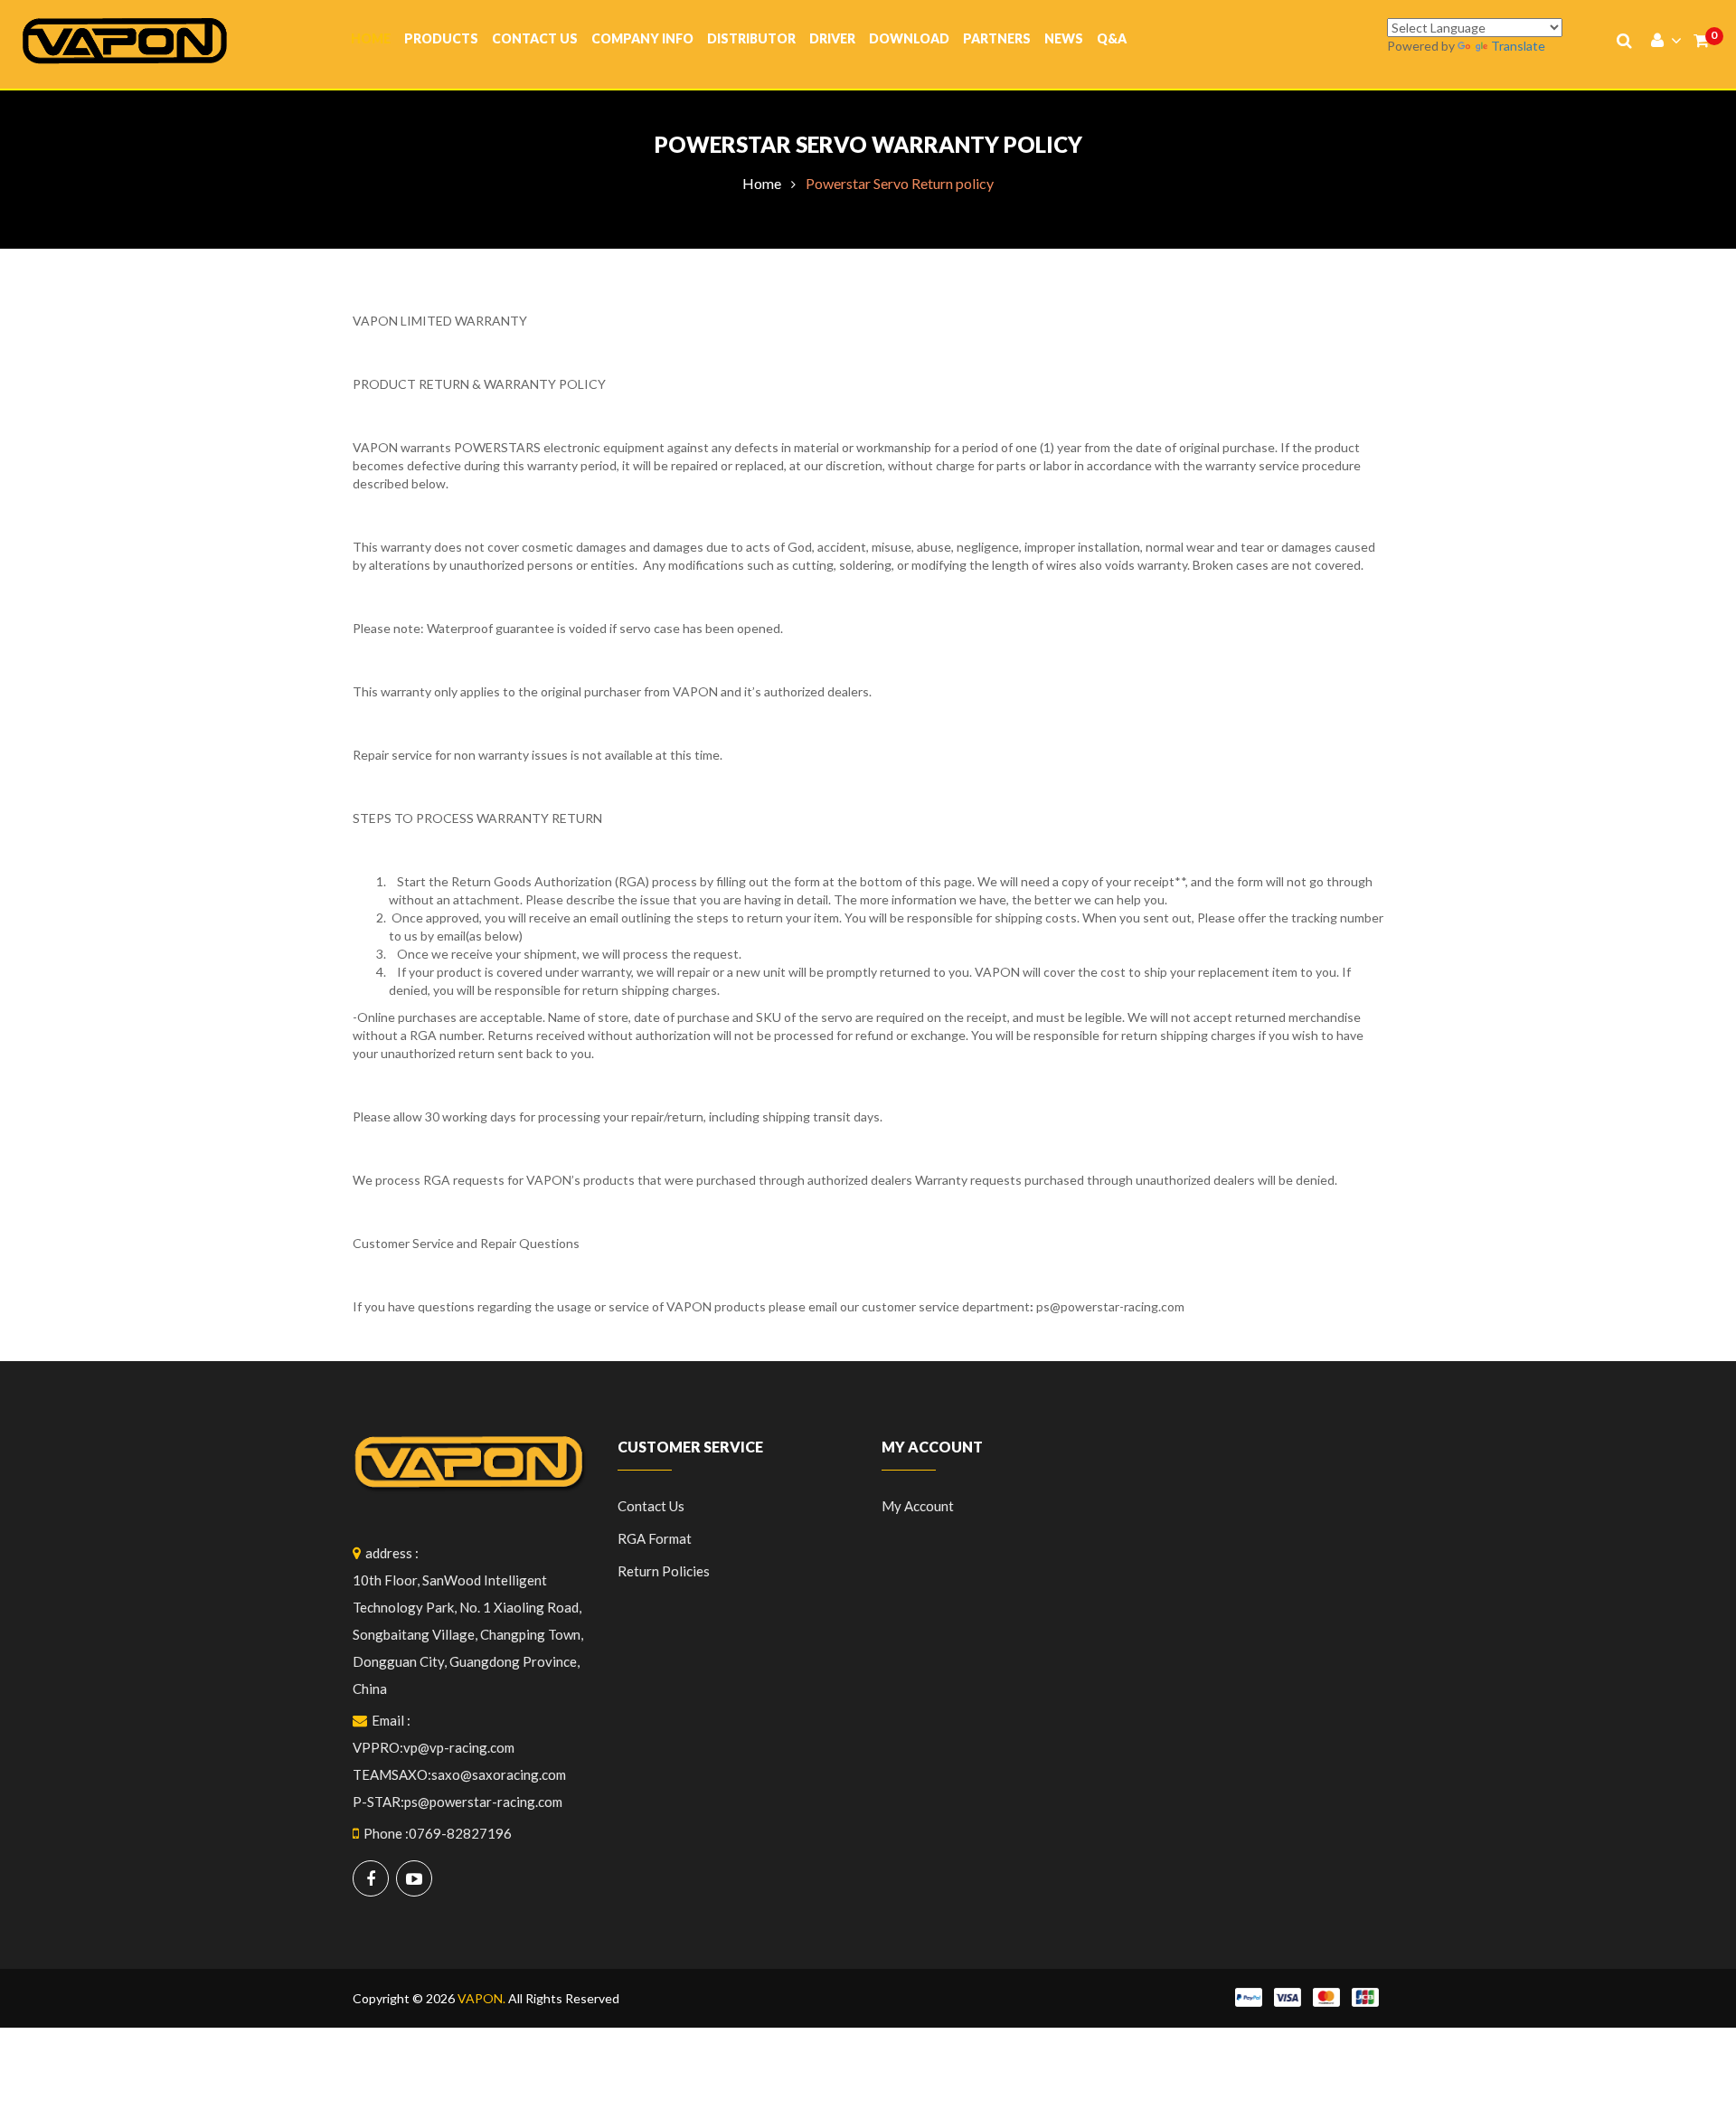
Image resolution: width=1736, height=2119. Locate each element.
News (1064, 38)
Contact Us (535, 38)
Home (371, 38)
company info (642, 38)
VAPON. (481, 1998)
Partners (997, 38)
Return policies (664, 1571)
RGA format (655, 1538)
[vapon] (125, 39)
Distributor (751, 38)
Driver (832, 38)
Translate (1518, 46)
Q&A (1112, 38)
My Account (918, 1506)
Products (441, 38)
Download (909, 38)
